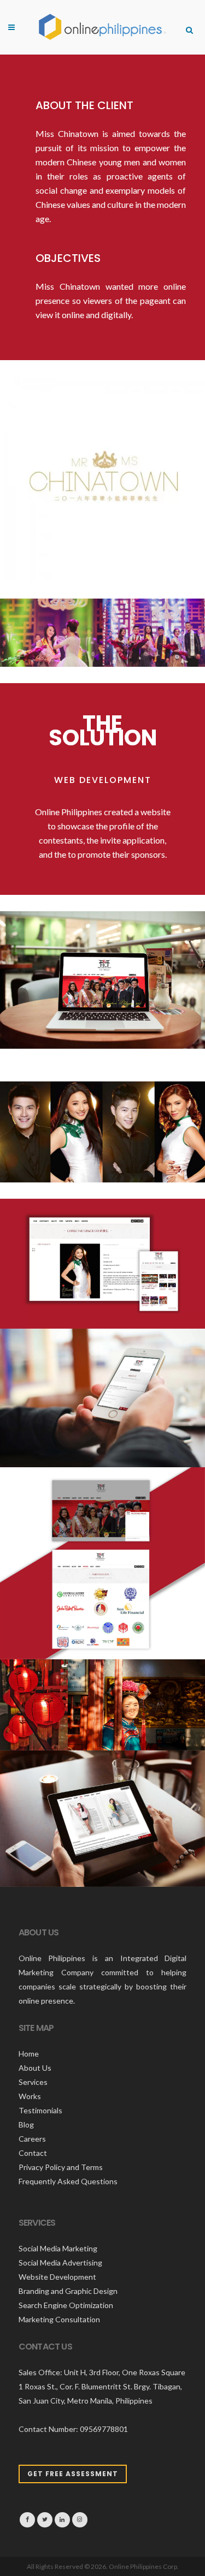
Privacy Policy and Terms (61, 2167)
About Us (35, 2068)
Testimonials (40, 2110)
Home (29, 2054)
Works (30, 2096)
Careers (32, 2139)
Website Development (57, 2277)
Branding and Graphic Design (68, 2291)
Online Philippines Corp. (144, 2566)
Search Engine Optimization (66, 2305)
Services (33, 2082)
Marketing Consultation (59, 2319)
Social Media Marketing (58, 2248)
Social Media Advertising (60, 2263)
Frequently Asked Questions (68, 2181)
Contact (33, 2153)
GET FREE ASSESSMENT (73, 2474)
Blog (26, 2124)
